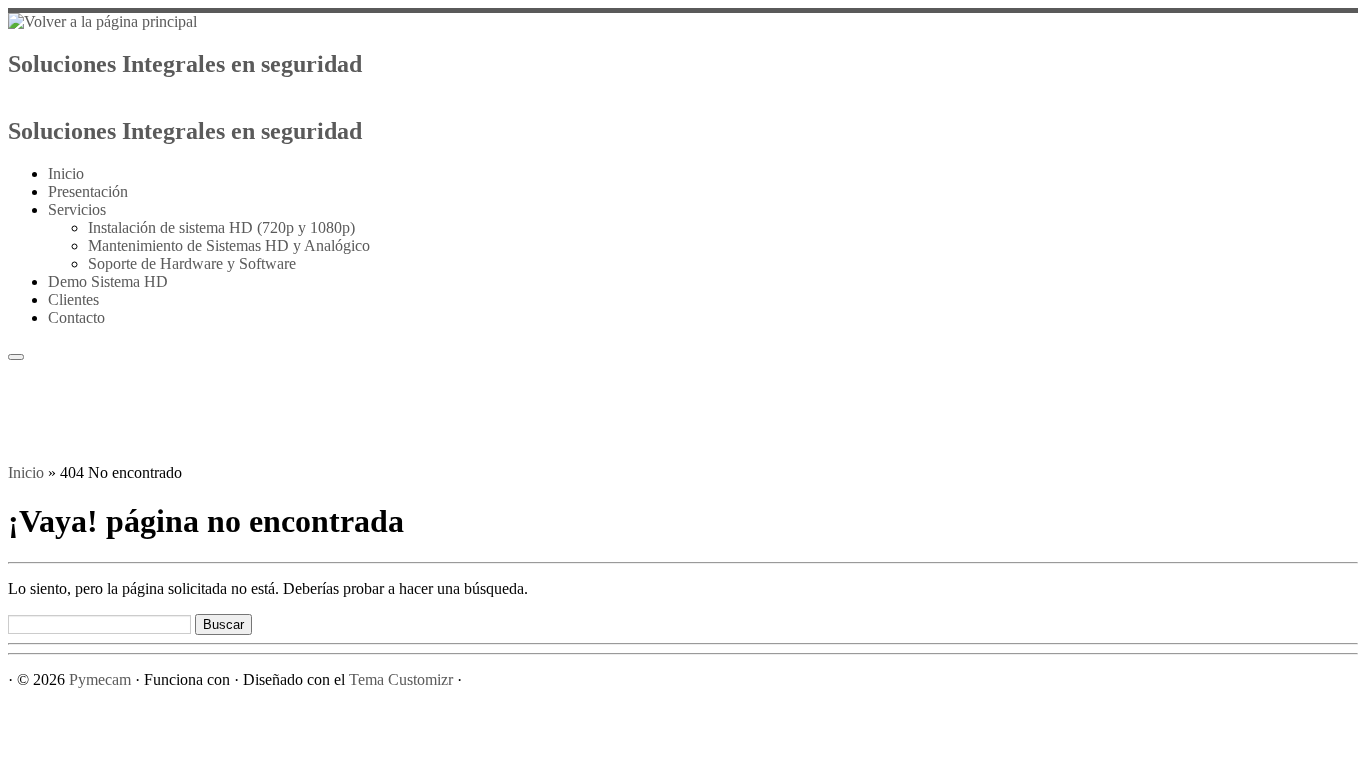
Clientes (73, 299)
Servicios (77, 209)
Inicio (66, 173)
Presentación (88, 191)
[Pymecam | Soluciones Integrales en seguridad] (102, 21)
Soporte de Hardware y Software (192, 263)
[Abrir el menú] (16, 357)
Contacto (76, 317)
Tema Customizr (401, 679)
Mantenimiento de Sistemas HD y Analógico (229, 245)
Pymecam (100, 679)
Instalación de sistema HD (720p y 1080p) (221, 227)
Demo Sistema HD (108, 281)
